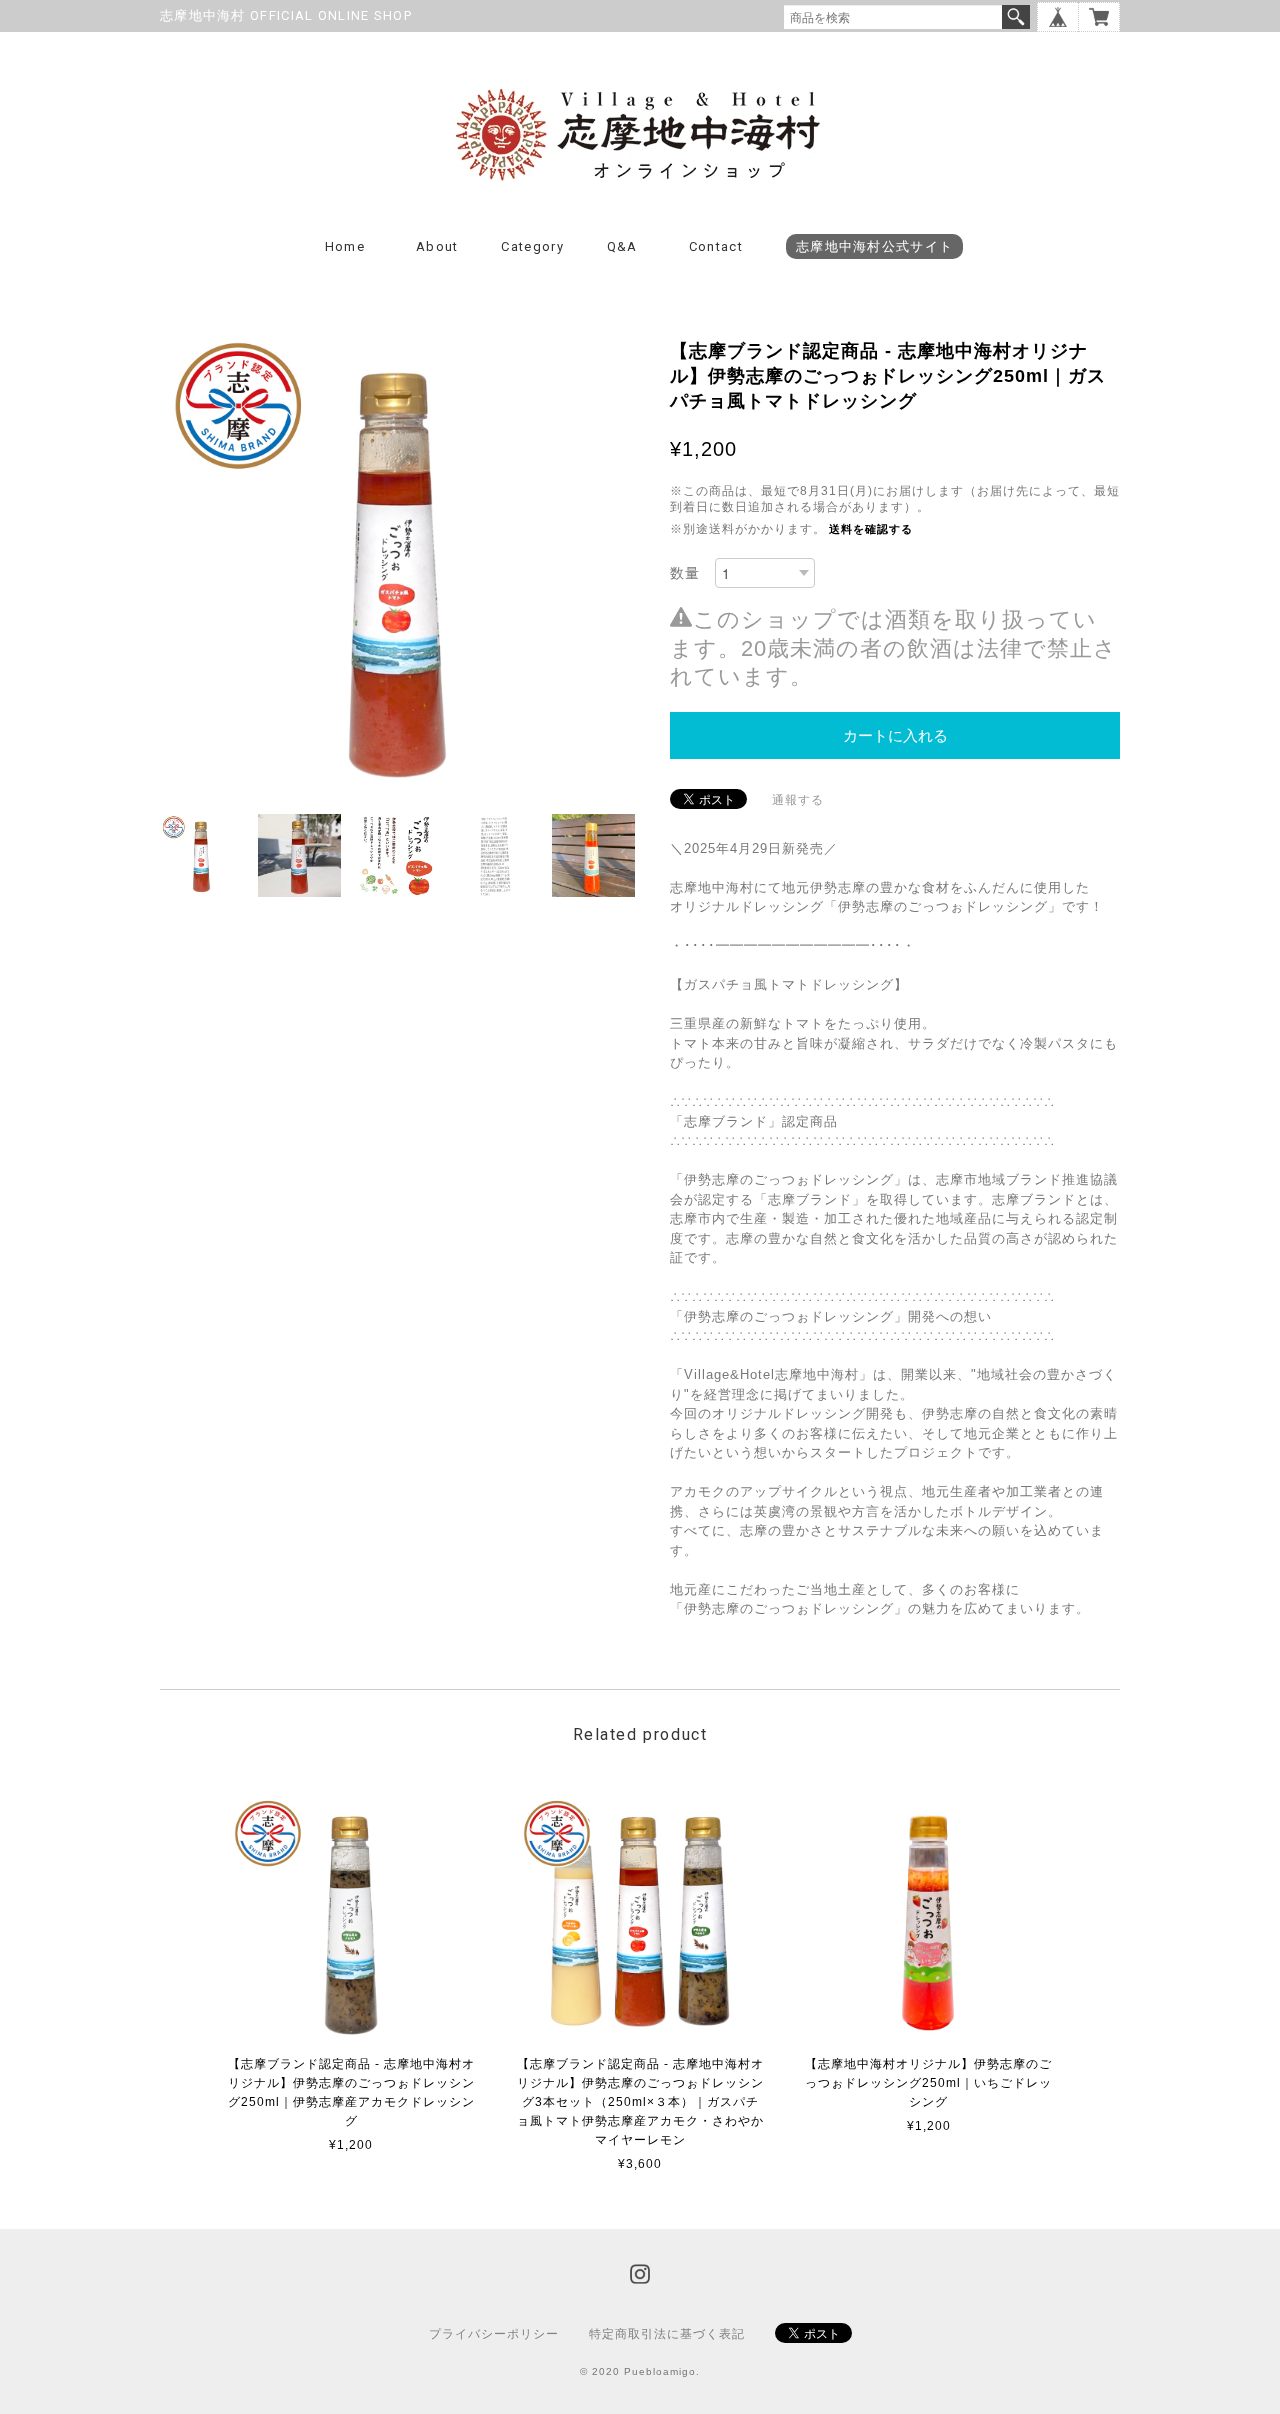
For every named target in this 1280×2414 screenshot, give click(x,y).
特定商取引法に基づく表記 (667, 2334)
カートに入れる (895, 735)
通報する (798, 800)
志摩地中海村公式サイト (874, 246)
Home (345, 246)
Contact (716, 246)
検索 (1016, 17)
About (437, 246)
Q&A (622, 246)
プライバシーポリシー (494, 2334)
